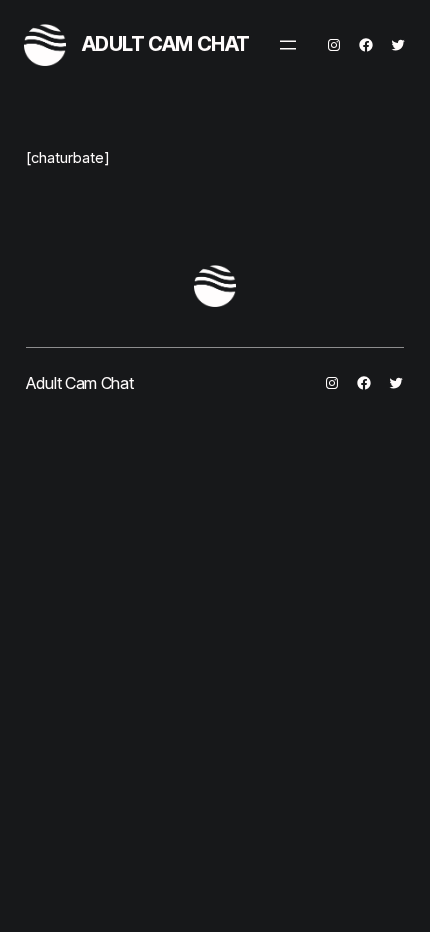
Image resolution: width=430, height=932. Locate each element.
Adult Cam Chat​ (166, 44)
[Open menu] (288, 45)
